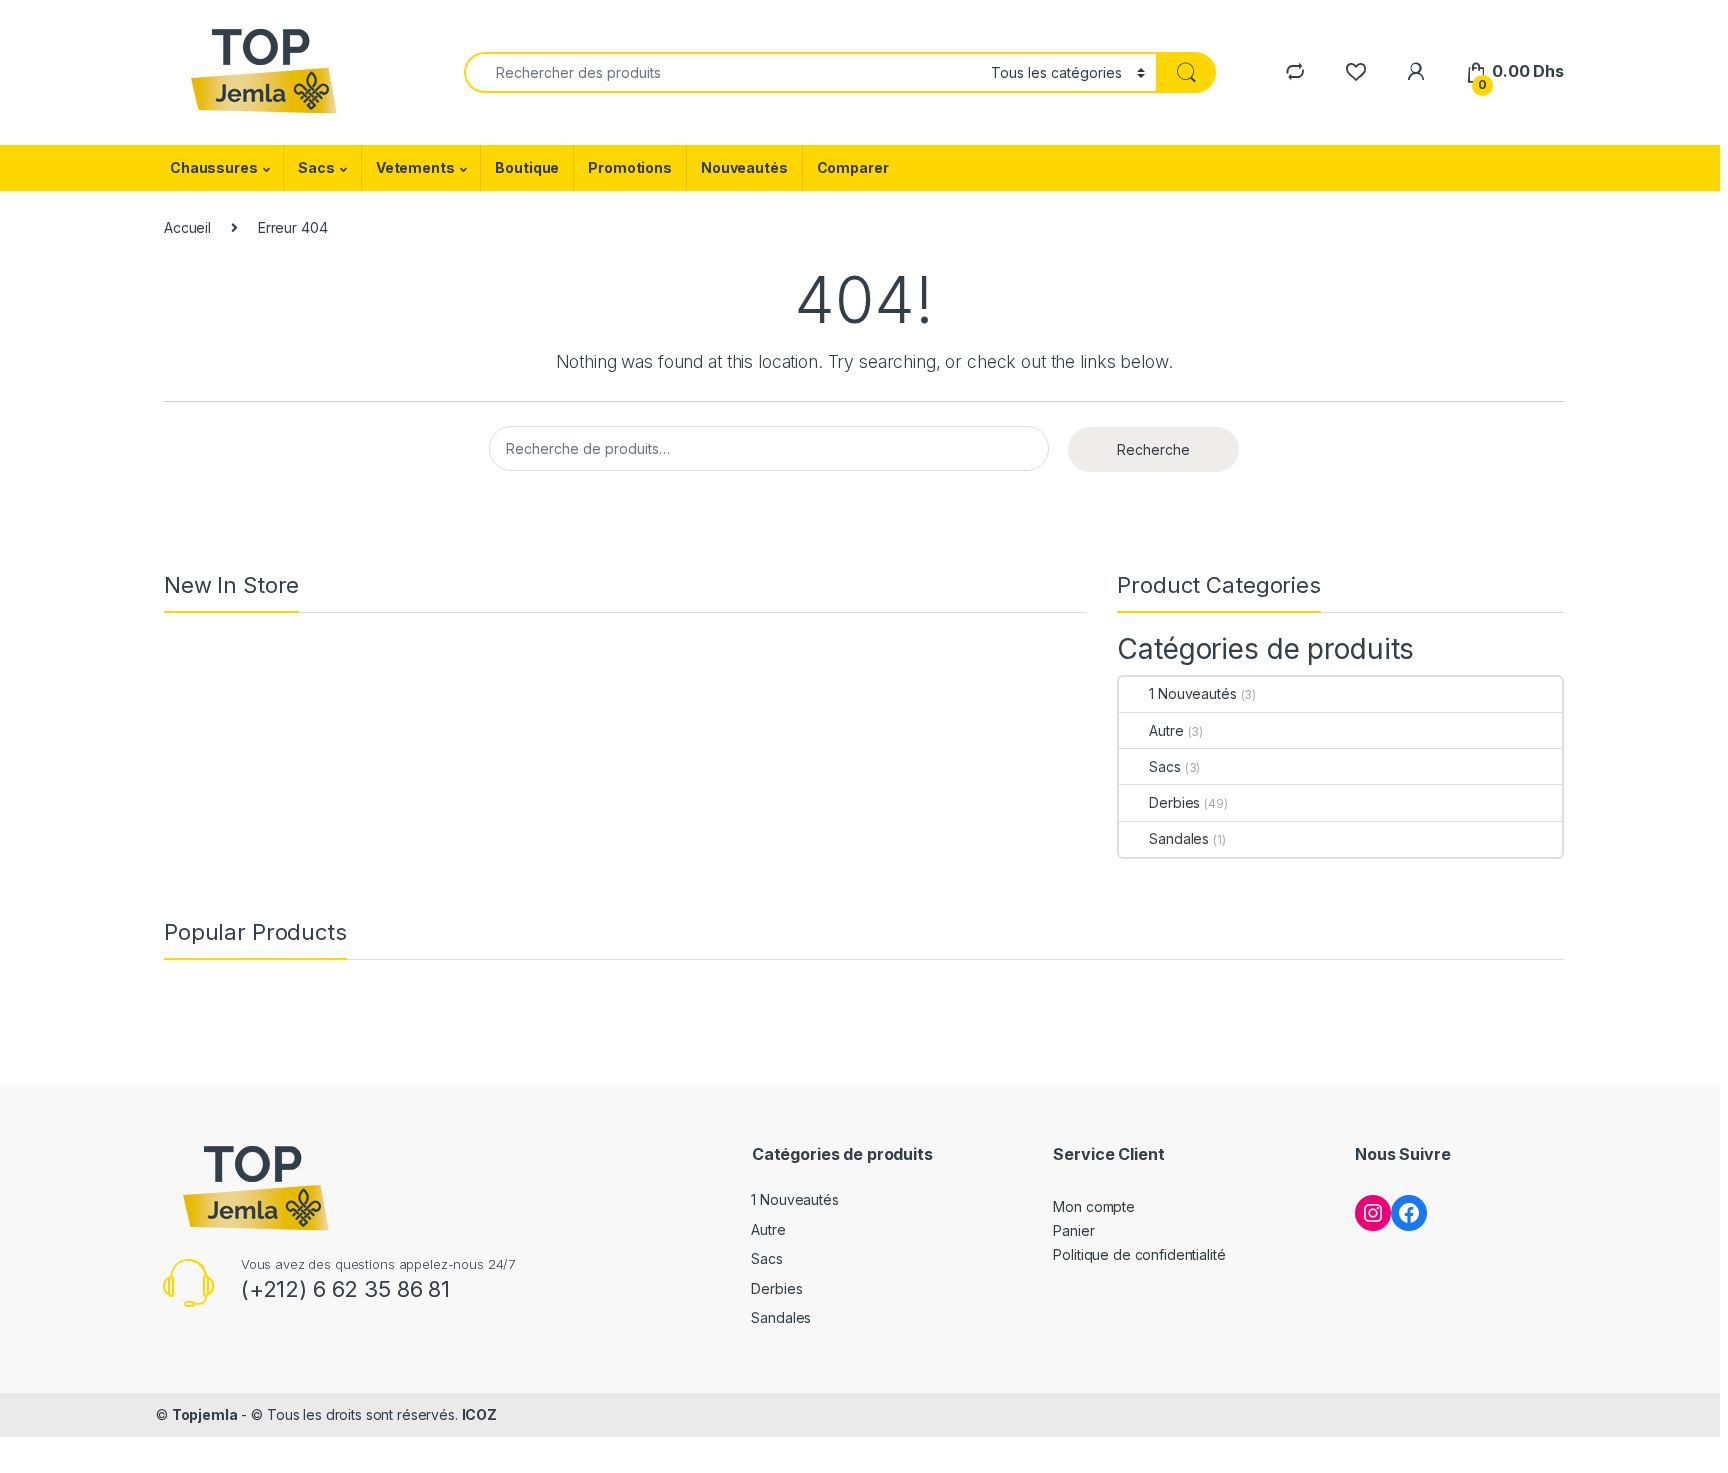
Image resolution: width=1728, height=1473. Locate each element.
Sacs (316, 167)
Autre (1166, 730)
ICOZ (479, 1414)
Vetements (415, 167)
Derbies (1174, 802)
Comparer (853, 167)
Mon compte (1094, 1206)
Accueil (187, 227)
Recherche (1153, 449)
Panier (1073, 1230)
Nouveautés (744, 167)
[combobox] (722, 72)
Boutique (527, 167)
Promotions (630, 167)
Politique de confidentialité (1139, 1254)
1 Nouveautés (1192, 693)
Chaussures (214, 167)
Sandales (1179, 838)
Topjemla (205, 1414)
